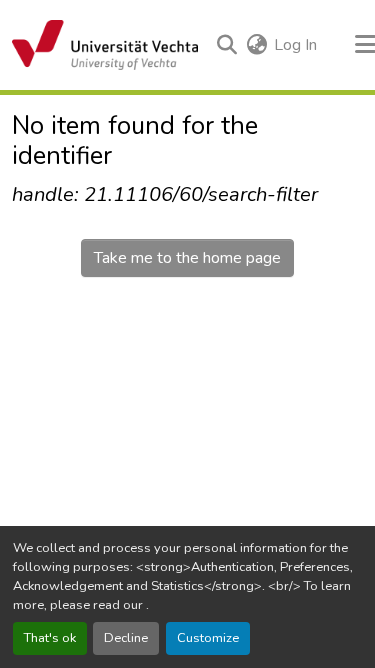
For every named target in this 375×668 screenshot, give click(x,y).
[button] (105, 45)
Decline (126, 638)
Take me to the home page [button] (187, 258)
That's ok (50, 638)
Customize (208, 638)
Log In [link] (295, 45)
